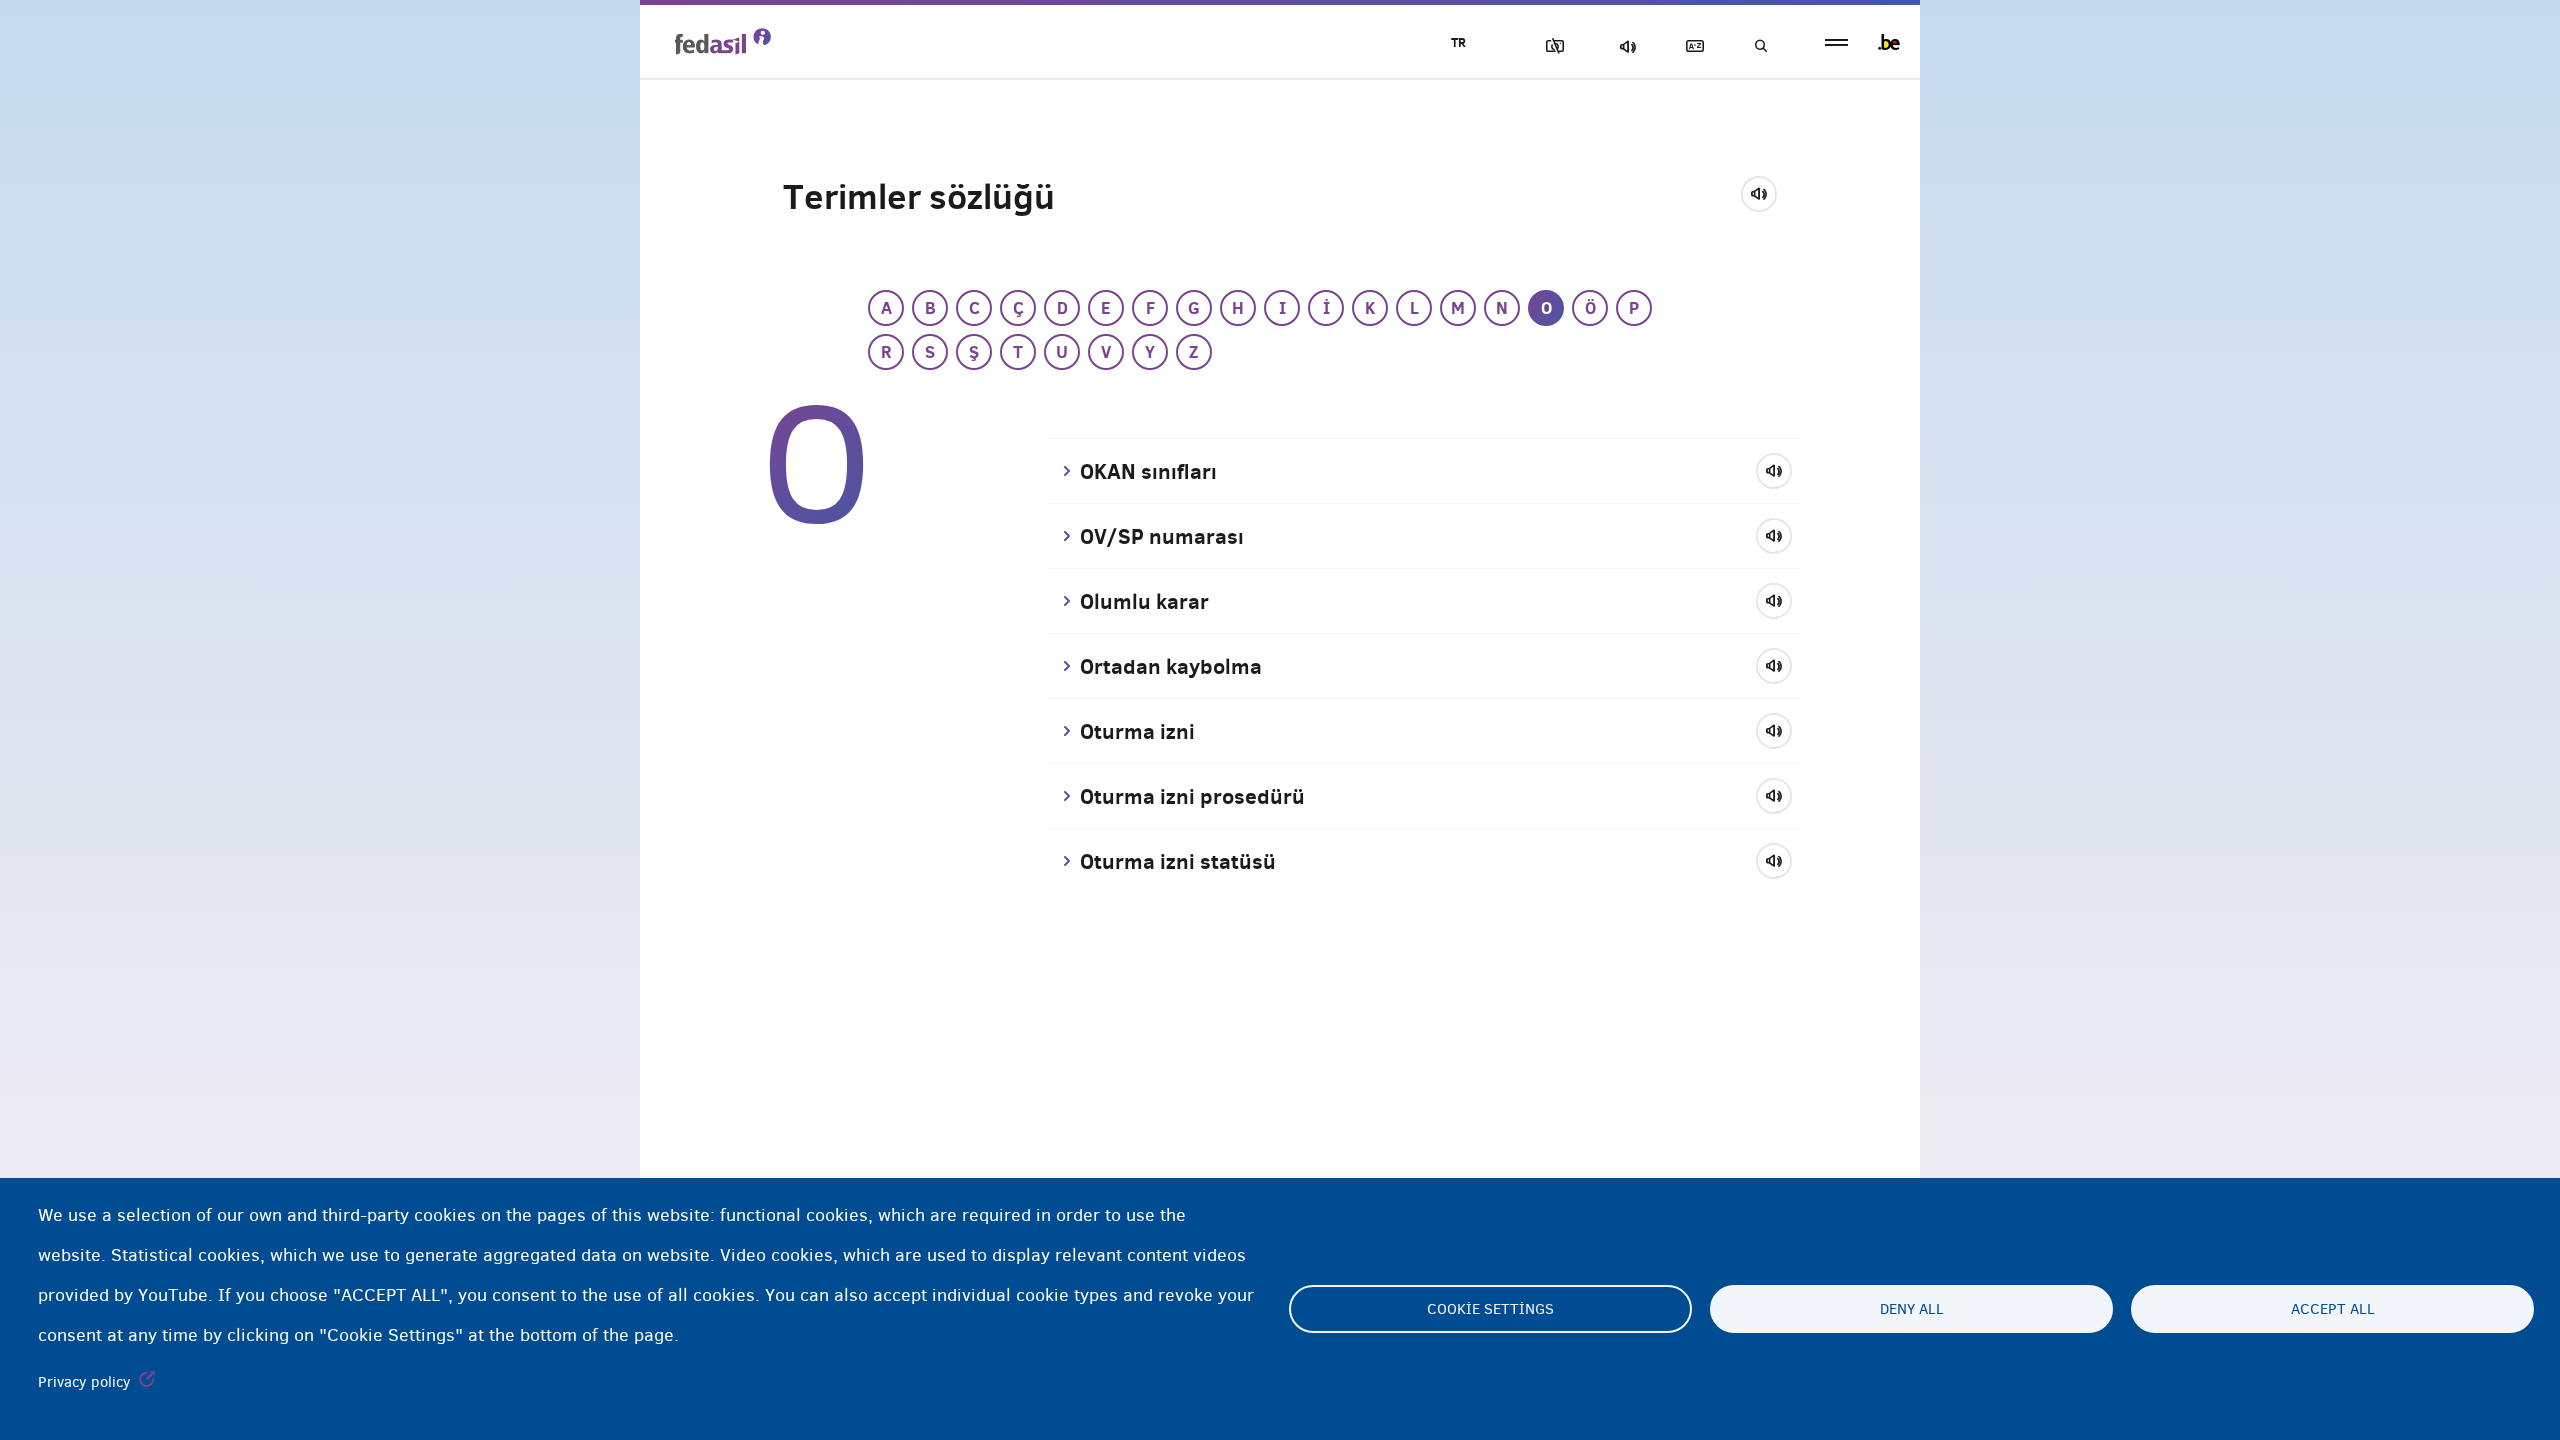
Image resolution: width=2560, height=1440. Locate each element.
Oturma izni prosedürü (1192, 796)
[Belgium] (1889, 42)
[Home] (723, 41)
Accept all (2333, 1309)
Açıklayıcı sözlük (1691, 46)
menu (1836, 42)
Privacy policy (84, 1382)
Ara (1760, 46)
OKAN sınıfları (1148, 471)
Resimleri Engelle (1551, 46)
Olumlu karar (1144, 601)
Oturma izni (1137, 731)
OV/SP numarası (1162, 536)
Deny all (1912, 1309)
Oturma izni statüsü (1178, 861)
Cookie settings (1490, 1309)
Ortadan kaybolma (1171, 666)
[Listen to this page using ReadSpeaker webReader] (1765, 191)
